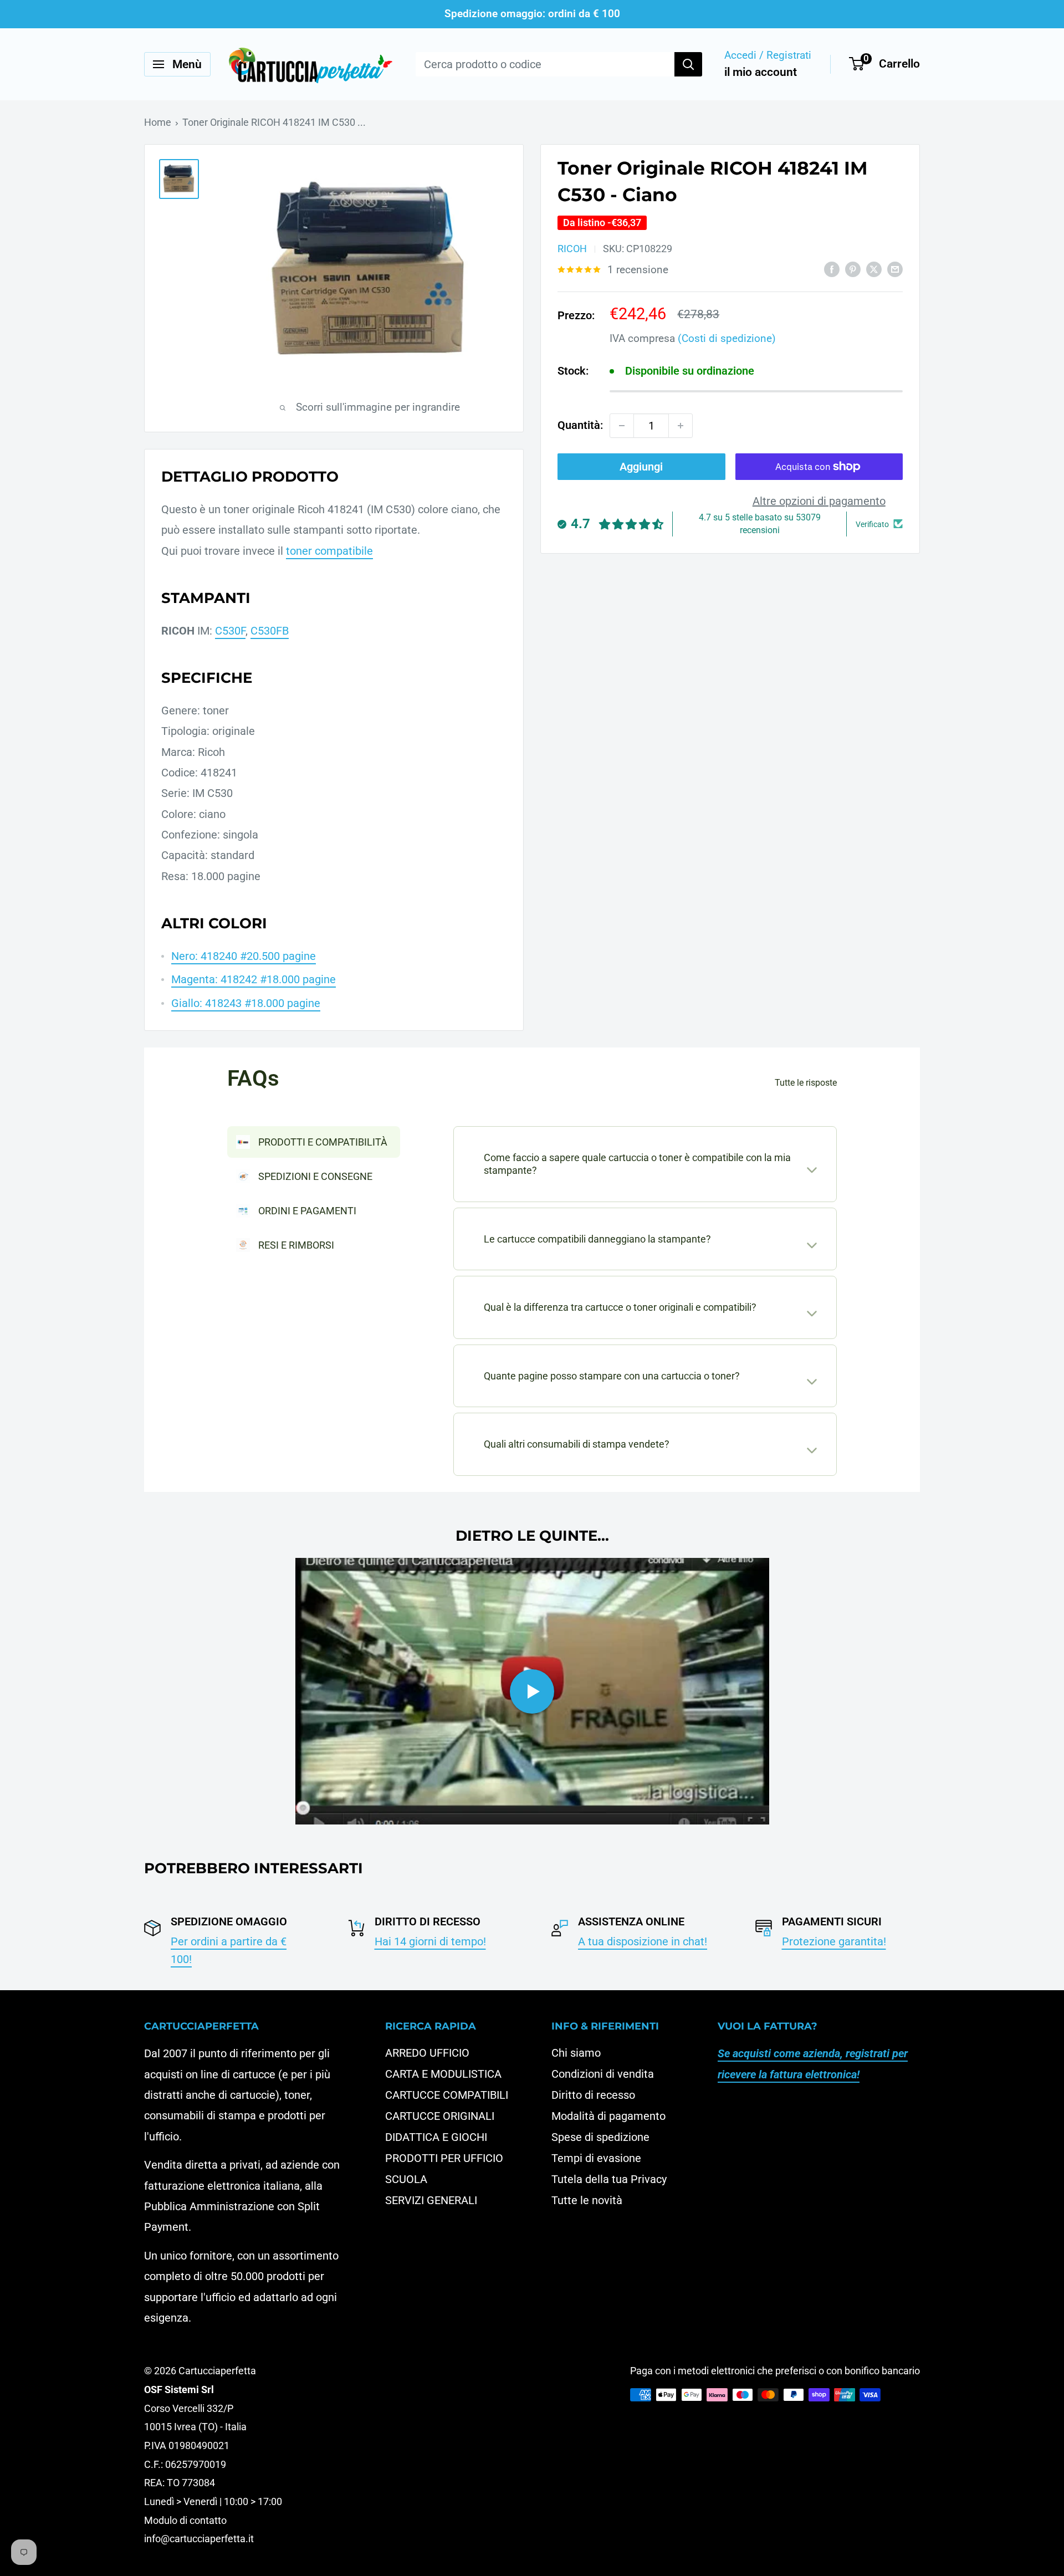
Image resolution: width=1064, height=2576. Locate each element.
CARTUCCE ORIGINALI (440, 2116)
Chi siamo (576, 2053)
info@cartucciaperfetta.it (199, 2539)
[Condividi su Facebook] (832, 269)
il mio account (761, 72)
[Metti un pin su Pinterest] (853, 269)
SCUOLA (406, 2179)
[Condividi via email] (895, 269)
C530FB (270, 631)
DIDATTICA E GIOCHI (436, 2137)
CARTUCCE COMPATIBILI (447, 2095)
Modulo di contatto (185, 2520)
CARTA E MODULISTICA (443, 2074)
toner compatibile (329, 551)
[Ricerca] (688, 64)
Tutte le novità (587, 2200)
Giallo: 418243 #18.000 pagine (246, 1003)
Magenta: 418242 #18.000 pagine (254, 979)
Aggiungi (641, 467)
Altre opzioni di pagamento (819, 501)
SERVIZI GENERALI (431, 2200)
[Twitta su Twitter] (874, 269)
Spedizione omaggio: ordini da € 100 (532, 14)
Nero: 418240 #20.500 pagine (244, 956)
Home (158, 122)
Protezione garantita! (834, 1941)
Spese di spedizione (600, 2137)
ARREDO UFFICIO (427, 2053)
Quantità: (580, 425)
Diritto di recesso (593, 2095)
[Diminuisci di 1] (622, 426)
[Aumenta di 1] (681, 426)
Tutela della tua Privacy (609, 2179)
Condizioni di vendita (603, 2074)
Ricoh (572, 249)
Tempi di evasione (596, 2158)
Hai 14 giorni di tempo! (430, 1941)
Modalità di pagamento (608, 2116)
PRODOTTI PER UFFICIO (444, 2158)
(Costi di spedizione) (727, 338)
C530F (230, 631)
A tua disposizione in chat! (643, 1941)
